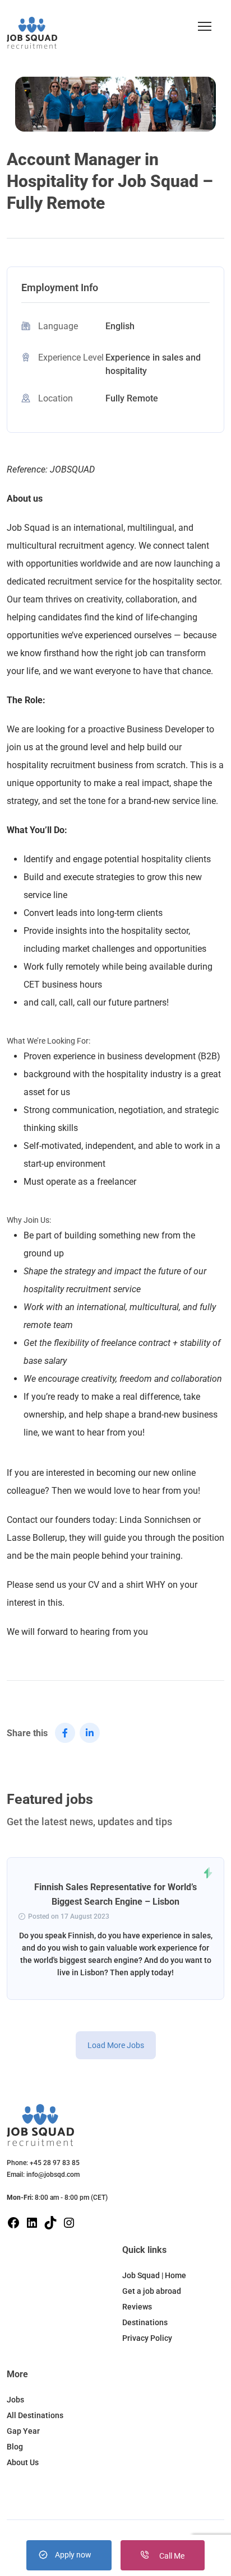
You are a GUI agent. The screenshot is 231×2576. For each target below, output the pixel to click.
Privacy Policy (147, 2338)
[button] (205, 26)
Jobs (15, 2400)
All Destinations (35, 2415)
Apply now (73, 2555)
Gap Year (23, 2431)
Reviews (137, 2307)
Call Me (171, 2556)
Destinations (145, 2322)
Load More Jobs (116, 2045)
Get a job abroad (152, 2291)
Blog (15, 2447)
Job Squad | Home (154, 2275)
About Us (23, 2462)
